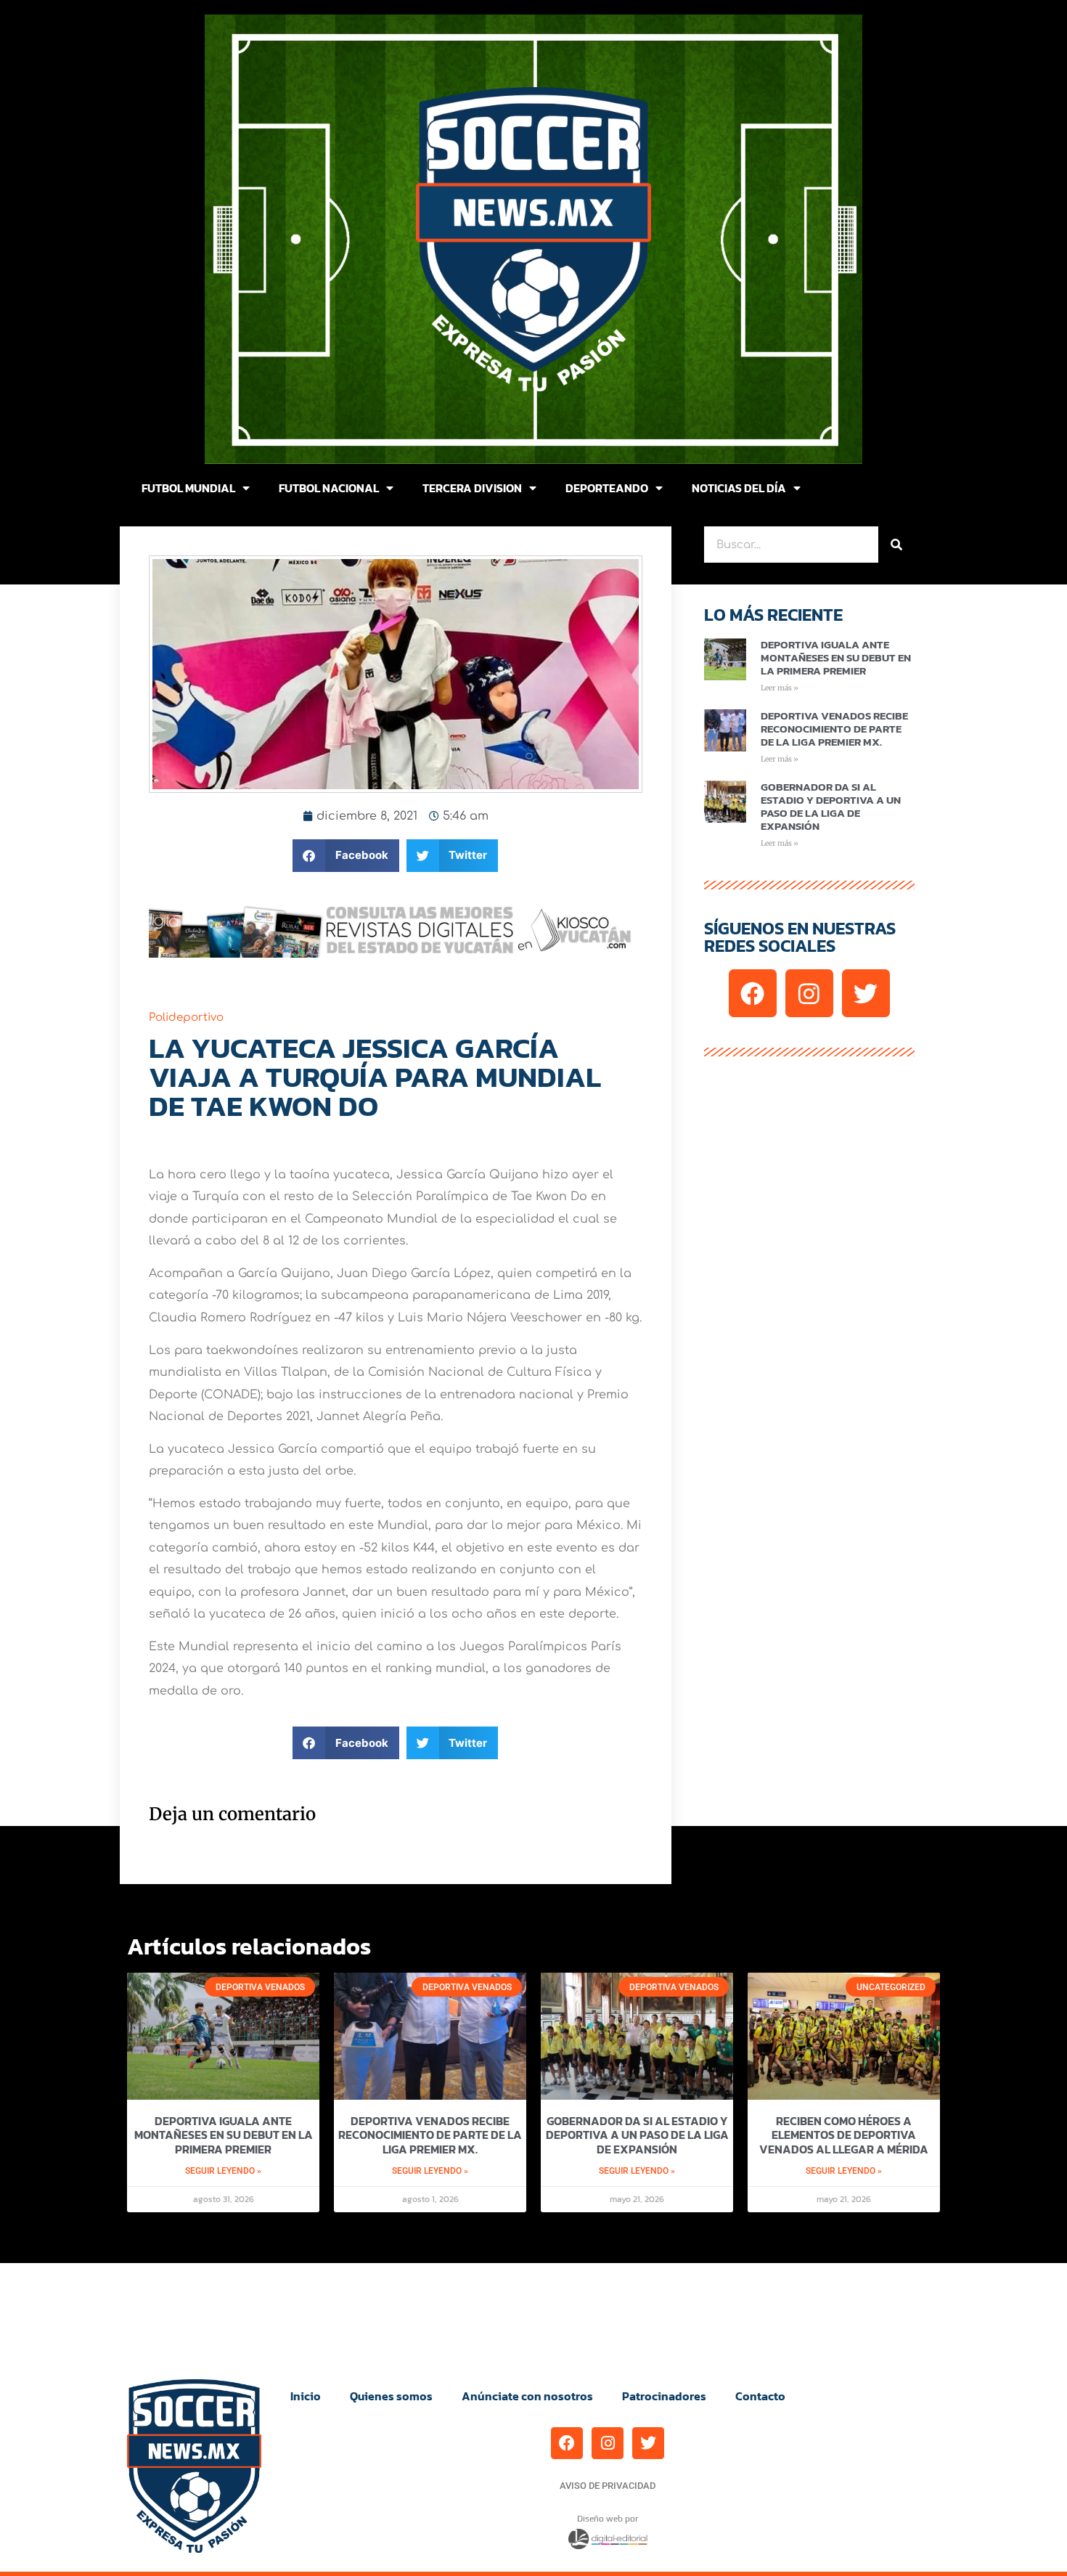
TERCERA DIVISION (472, 488)
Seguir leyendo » (223, 2171)
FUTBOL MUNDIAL (188, 488)
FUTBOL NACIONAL (329, 488)
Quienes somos (391, 2396)
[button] (346, 856)
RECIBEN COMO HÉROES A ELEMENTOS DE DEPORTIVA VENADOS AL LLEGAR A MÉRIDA (844, 2135)
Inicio (306, 2396)
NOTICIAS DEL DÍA (739, 488)
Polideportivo (186, 1018)
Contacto (760, 2396)
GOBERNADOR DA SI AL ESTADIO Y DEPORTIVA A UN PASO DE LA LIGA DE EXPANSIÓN (831, 806)
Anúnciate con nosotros (527, 2396)
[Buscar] (896, 545)
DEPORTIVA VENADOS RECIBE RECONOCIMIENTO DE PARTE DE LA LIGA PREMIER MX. (834, 729)
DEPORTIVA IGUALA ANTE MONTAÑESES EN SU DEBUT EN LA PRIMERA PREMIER (836, 657)
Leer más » (780, 688)
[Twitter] (866, 993)
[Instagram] (809, 993)
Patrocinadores (664, 2396)
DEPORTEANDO (607, 488)
